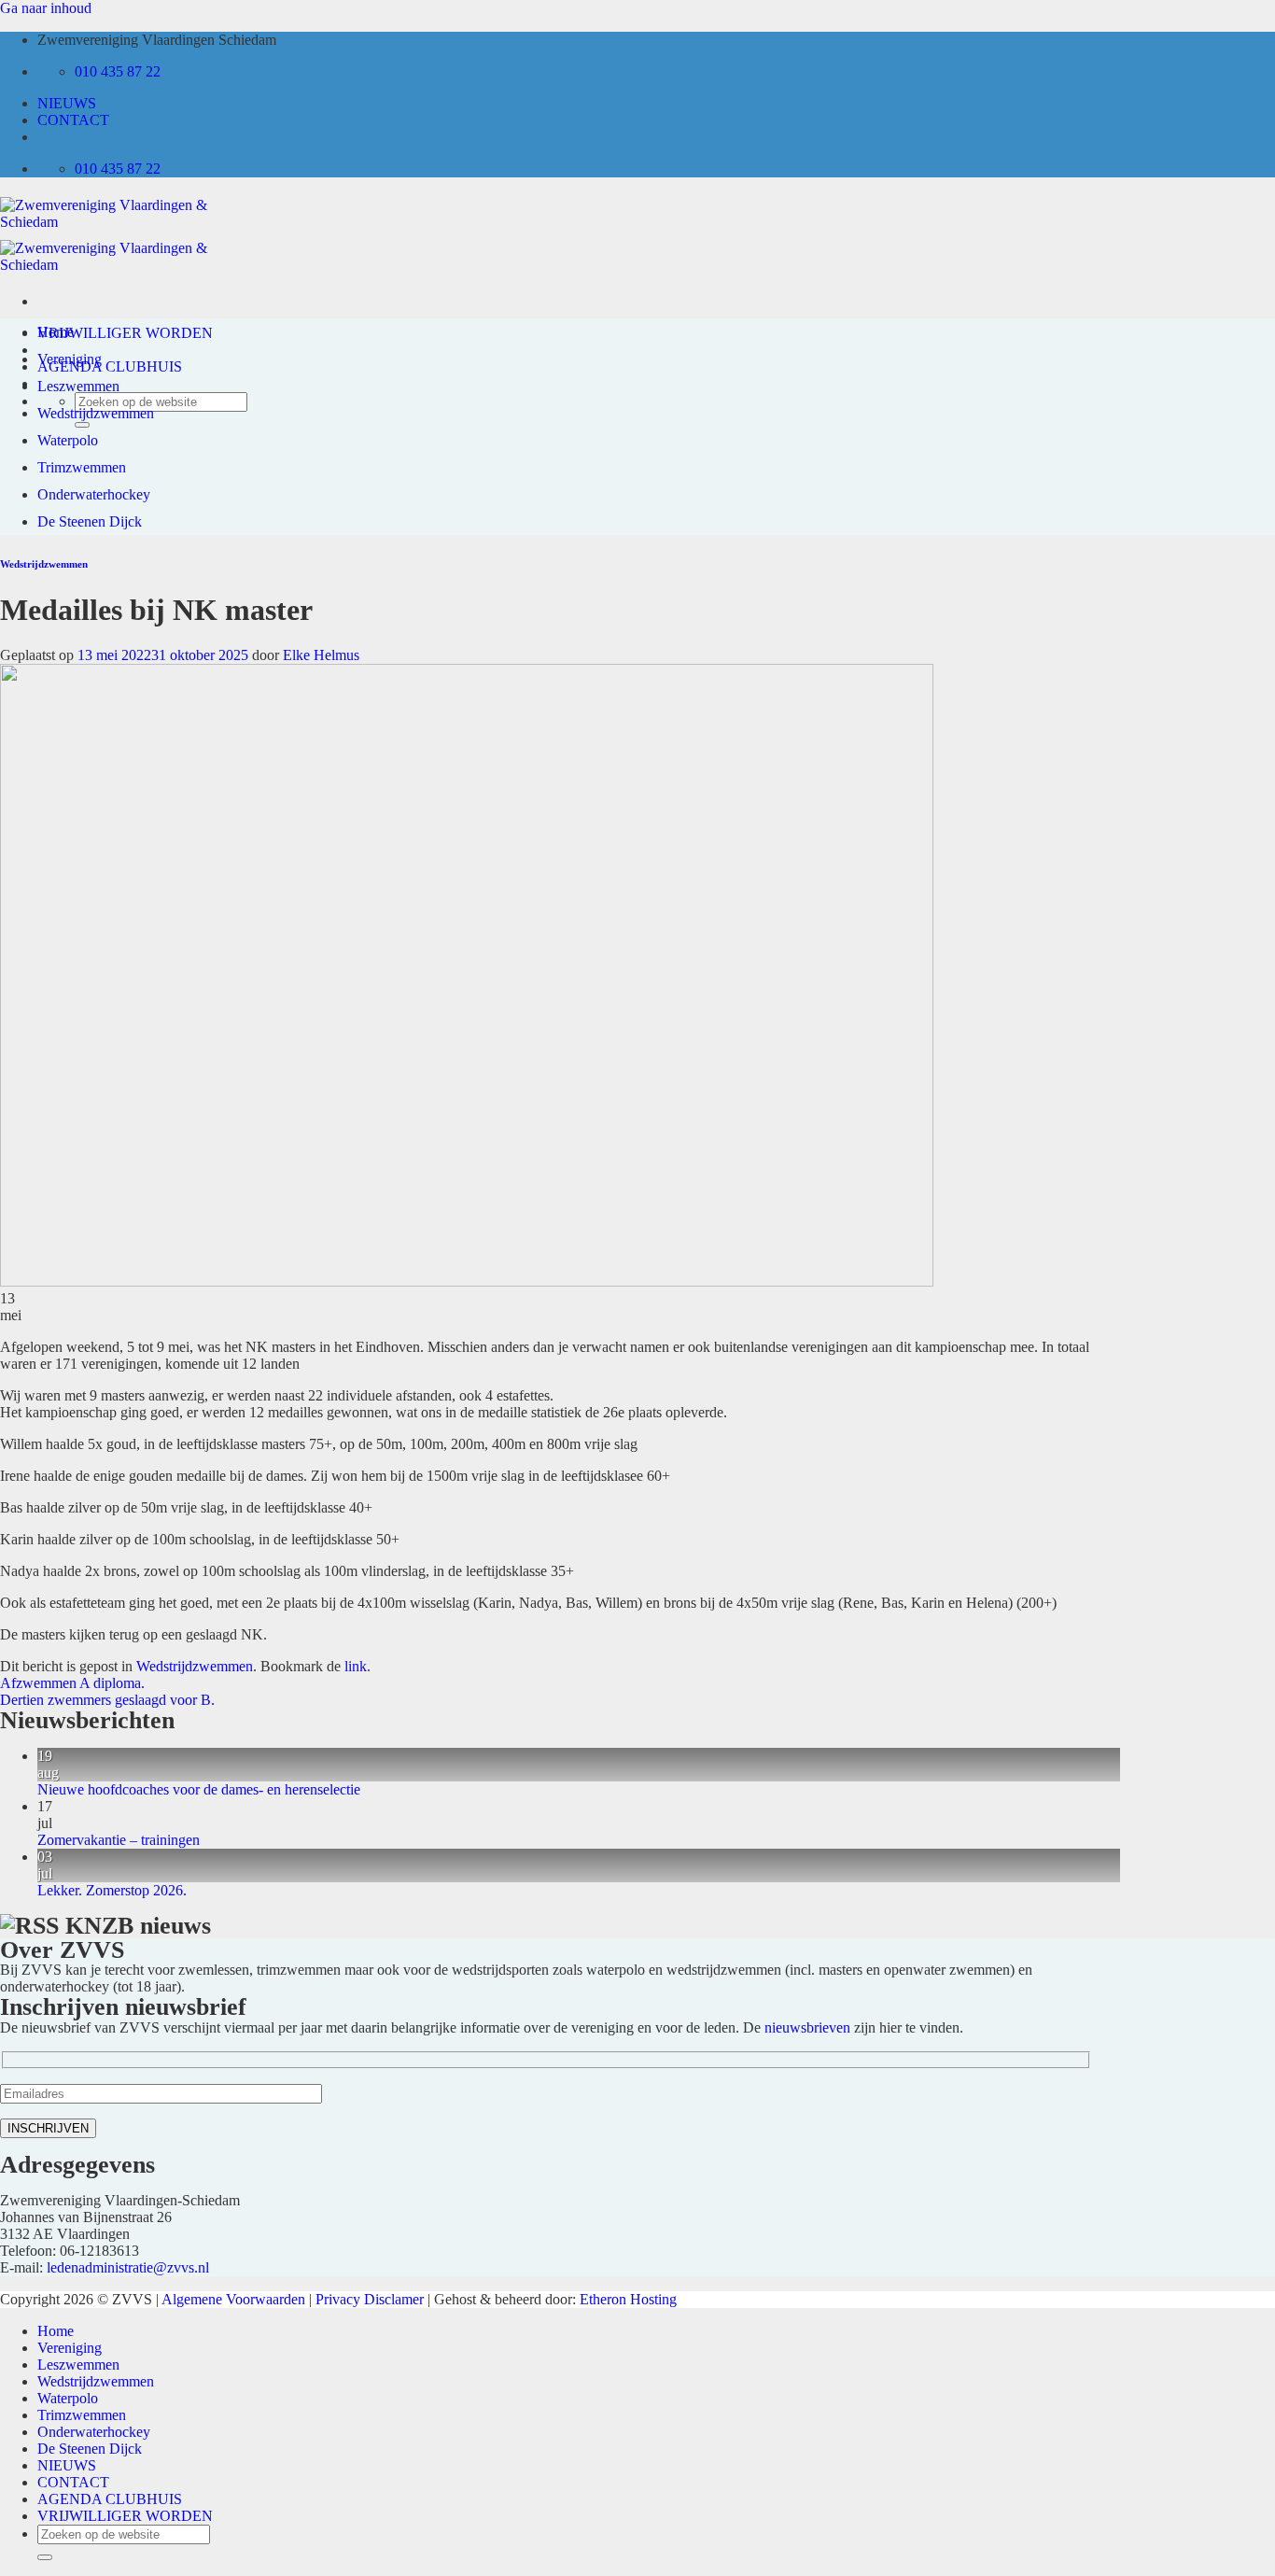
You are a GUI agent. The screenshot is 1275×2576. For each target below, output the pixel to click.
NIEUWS (67, 103)
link (356, 1666)
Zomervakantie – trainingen (119, 1840)
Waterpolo (68, 440)
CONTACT (73, 120)
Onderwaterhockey (94, 494)
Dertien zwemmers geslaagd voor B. (107, 1700)
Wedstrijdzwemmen (96, 413)
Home (56, 332)
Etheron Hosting (628, 2299)
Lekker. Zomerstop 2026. (112, 1890)
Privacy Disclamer (370, 2299)
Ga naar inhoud (46, 8)
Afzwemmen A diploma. (72, 1683)
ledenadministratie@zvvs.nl (128, 2267)
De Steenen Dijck (90, 521)
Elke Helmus (321, 655)
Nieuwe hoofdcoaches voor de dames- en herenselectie (199, 1789)
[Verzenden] (45, 2557)
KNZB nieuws (138, 1926)
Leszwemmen (78, 386)
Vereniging (70, 359)
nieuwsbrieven (807, 2027)
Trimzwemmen (82, 467)
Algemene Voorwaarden (233, 2299)
